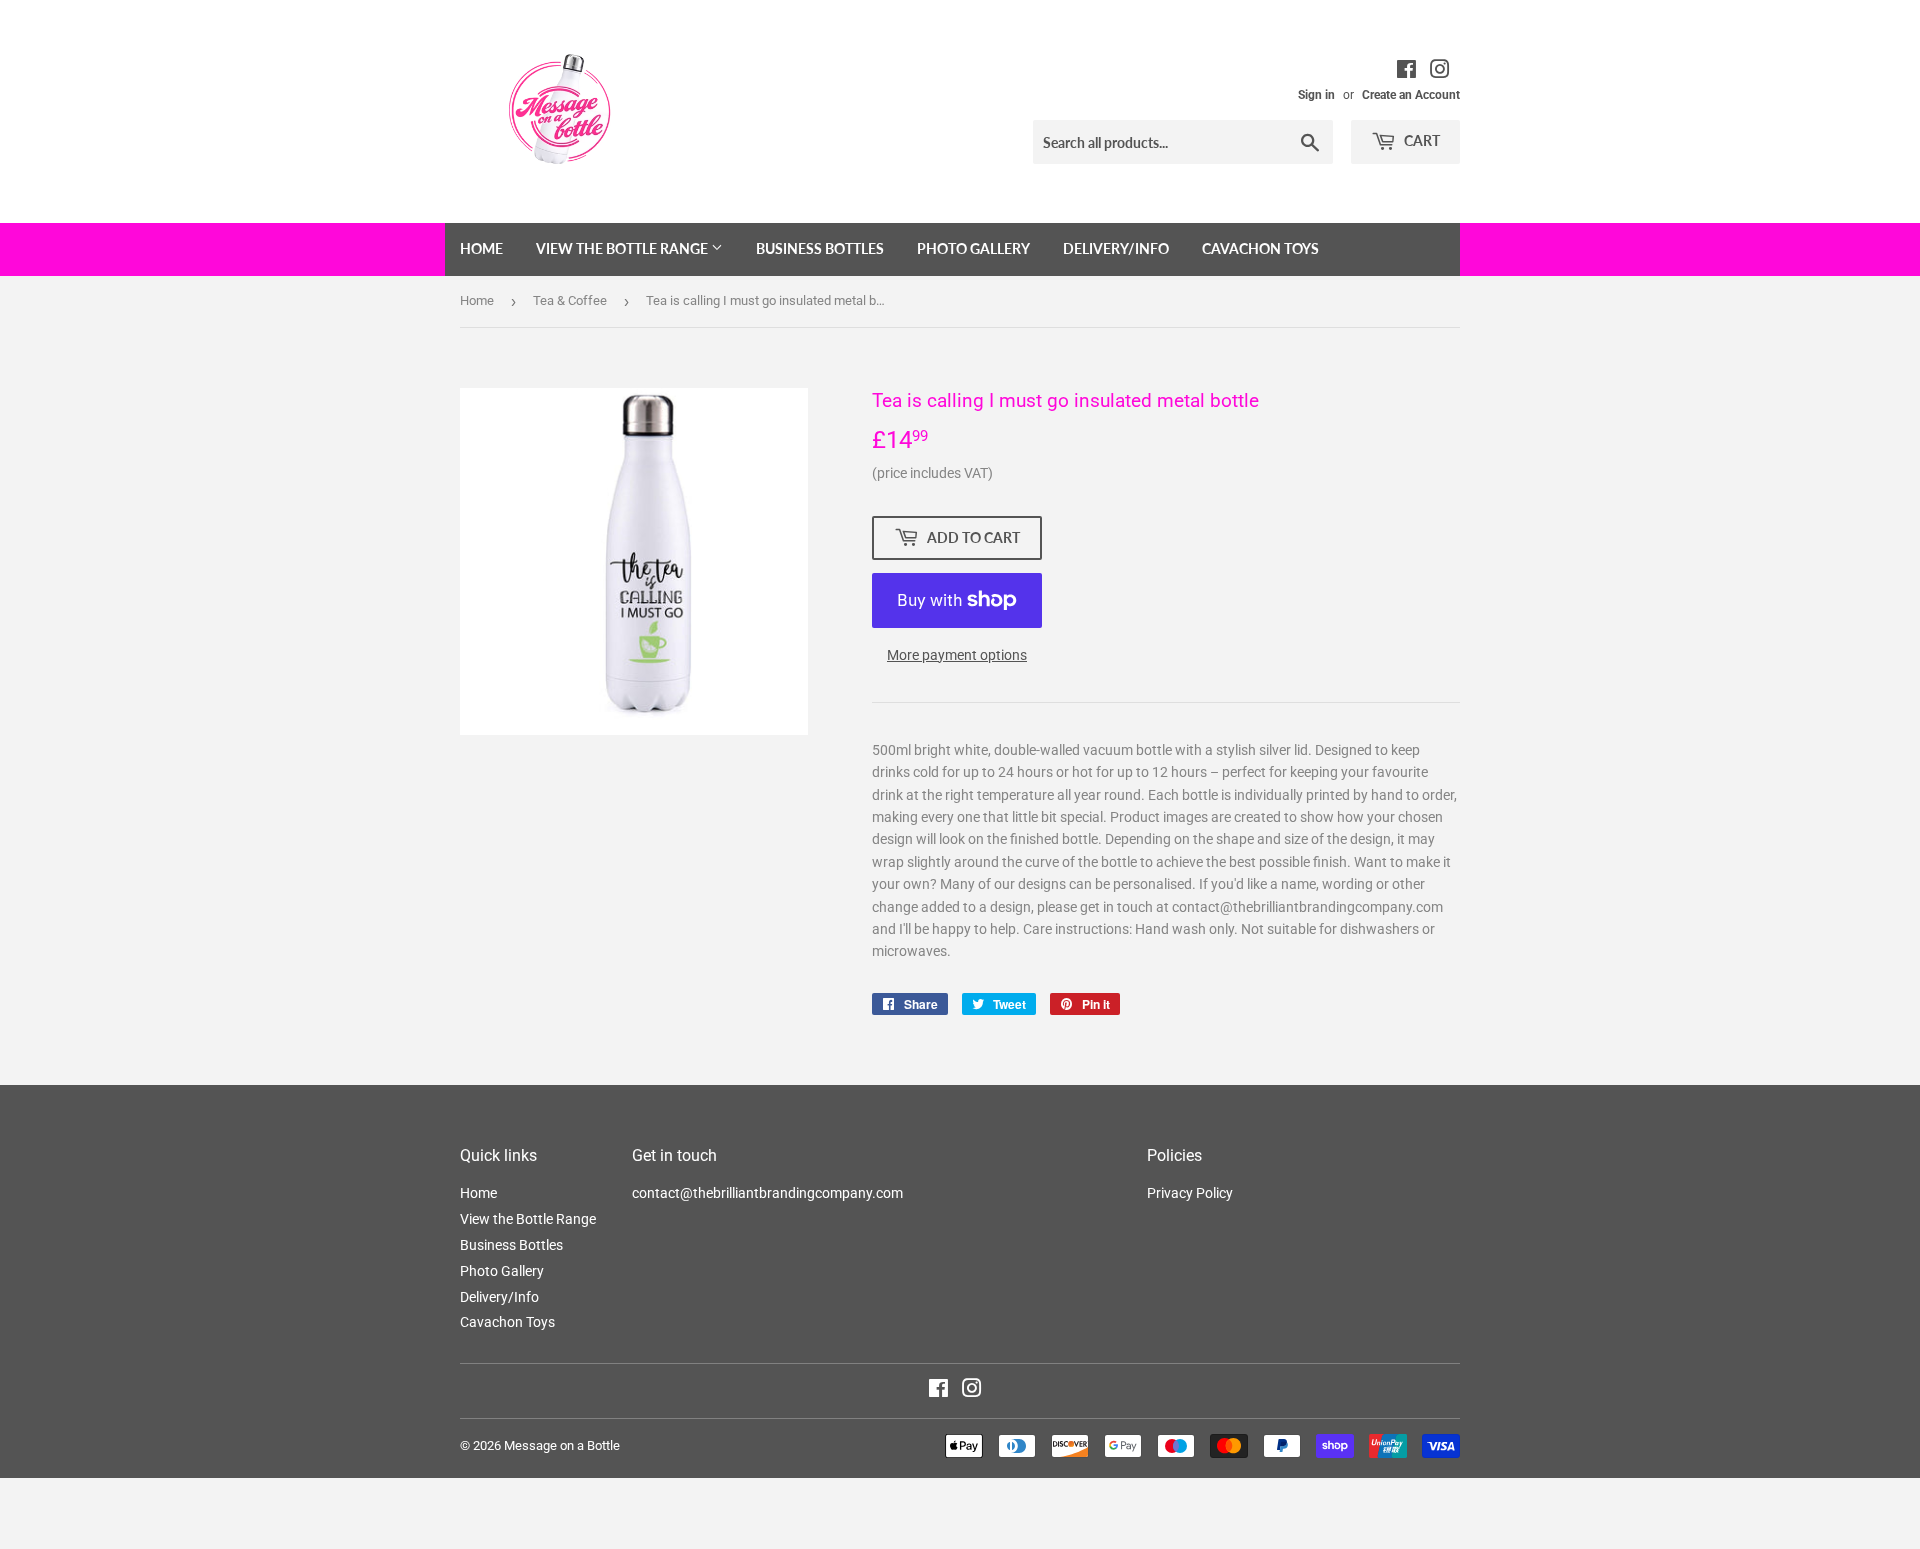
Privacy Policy (1190, 1193)
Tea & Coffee (570, 300)
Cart (1420, 140)
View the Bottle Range (623, 248)
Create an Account (1411, 95)
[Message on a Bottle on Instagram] (972, 1391)
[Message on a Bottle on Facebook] (938, 1391)
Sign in (1316, 95)
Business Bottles (820, 248)
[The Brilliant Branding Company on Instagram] (1440, 72)
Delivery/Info (1116, 248)
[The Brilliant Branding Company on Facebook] (1406, 72)
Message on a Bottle (562, 1445)
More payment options (957, 655)
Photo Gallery (973, 248)
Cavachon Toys (1260, 248)
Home (481, 248)
